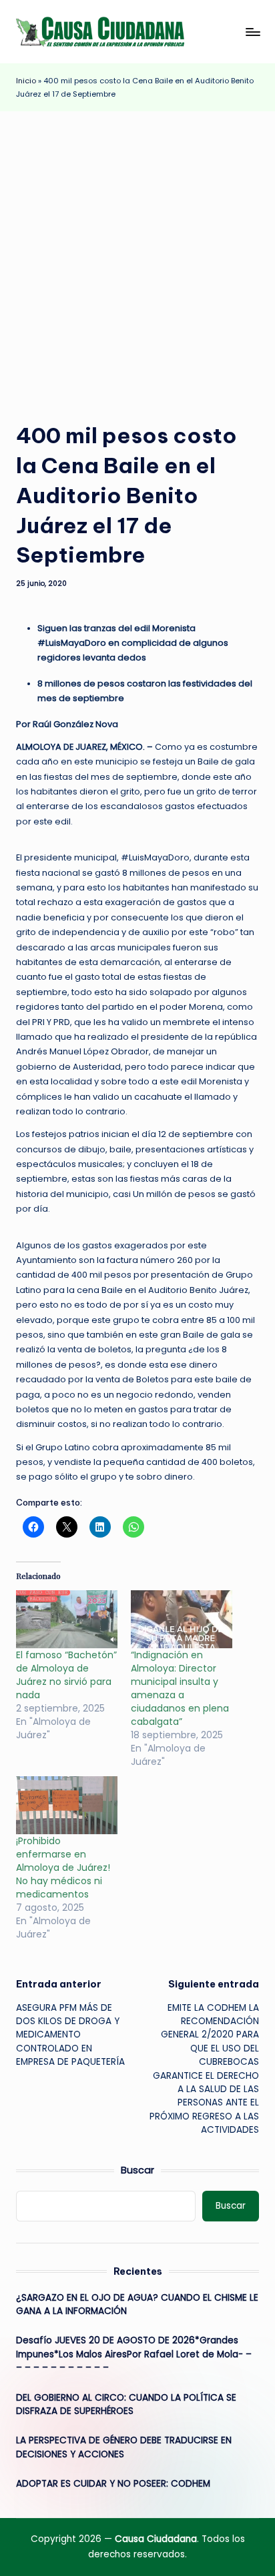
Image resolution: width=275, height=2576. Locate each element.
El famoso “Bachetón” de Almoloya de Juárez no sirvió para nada (66, 1675)
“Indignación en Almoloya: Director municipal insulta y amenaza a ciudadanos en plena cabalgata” (180, 1688)
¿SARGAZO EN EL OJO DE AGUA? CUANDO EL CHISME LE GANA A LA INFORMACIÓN (137, 2304)
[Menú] (252, 32)
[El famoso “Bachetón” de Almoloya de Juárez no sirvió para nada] (67, 1619)
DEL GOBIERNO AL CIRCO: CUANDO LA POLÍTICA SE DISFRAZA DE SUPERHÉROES (126, 2404)
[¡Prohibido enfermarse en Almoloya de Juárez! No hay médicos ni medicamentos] (67, 1805)
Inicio (26, 81)
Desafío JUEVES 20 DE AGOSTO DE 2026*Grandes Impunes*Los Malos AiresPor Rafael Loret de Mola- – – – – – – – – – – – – (134, 2354)
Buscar (137, 2170)
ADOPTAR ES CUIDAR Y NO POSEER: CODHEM (113, 2484)
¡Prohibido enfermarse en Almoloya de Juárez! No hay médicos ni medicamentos (63, 1868)
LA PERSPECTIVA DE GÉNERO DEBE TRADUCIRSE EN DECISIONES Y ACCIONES (124, 2447)
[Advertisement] (137, 255)
